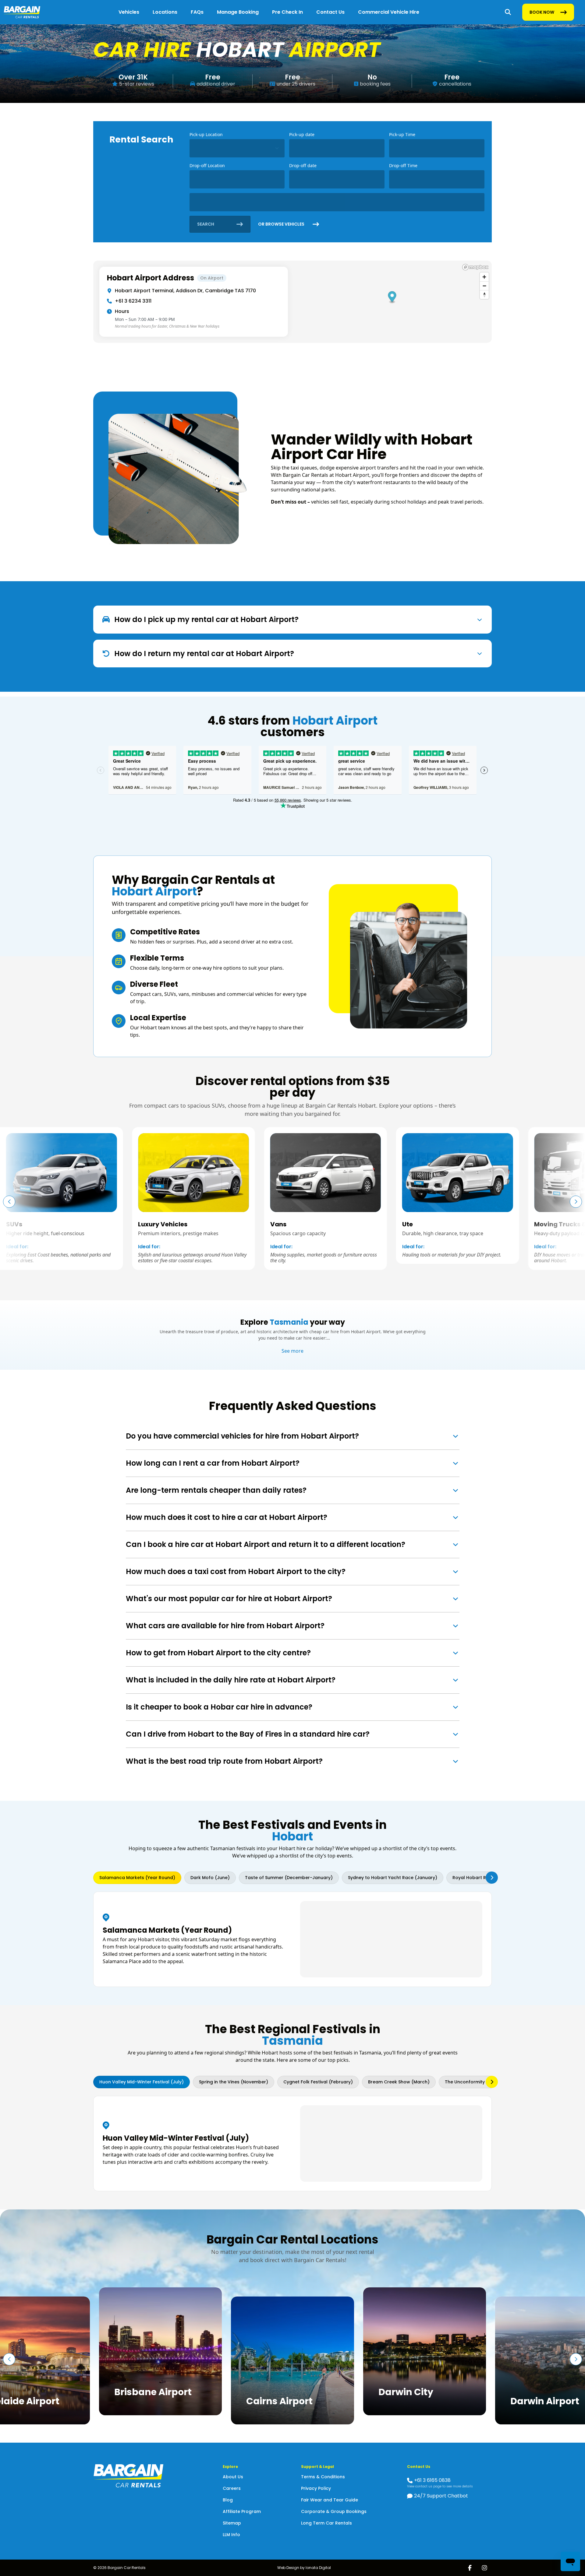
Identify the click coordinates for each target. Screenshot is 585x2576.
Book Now (542, 14)
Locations (165, 12)
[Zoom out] (484, 286)
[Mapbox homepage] (475, 267)
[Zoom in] (484, 277)
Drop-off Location (207, 165)
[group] (61, 1198)
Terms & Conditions (323, 2477)
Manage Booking (238, 12)
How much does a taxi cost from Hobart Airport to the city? (236, 1571)
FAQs (197, 12)
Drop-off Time (403, 165)
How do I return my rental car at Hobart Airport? (204, 654)
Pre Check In (287, 12)
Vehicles (129, 12)
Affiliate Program (242, 2511)
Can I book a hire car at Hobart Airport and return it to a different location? (266, 1544)
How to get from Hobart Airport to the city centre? (218, 1653)
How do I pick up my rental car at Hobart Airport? (206, 619)
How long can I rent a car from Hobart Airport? (213, 1463)
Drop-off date (303, 165)
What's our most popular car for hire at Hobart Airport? (229, 1599)
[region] (292, 302)
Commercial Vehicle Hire (389, 12)
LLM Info (231, 2535)
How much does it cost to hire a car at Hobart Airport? (227, 1517)
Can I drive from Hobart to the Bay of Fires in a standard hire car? (248, 1734)
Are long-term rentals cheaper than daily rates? (216, 1490)
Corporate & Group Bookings (334, 2511)
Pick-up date (302, 134)
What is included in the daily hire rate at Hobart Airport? (231, 1680)
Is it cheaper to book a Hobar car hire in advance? (219, 1707)
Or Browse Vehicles (281, 224)
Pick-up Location (206, 134)
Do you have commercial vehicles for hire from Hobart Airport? (242, 1436)
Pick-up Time (402, 134)
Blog (228, 2500)
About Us (233, 2477)
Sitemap (232, 2523)
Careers (232, 2488)
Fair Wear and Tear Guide (330, 2500)
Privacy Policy (316, 2488)
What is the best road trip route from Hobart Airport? (224, 1761)
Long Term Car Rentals (326, 2523)
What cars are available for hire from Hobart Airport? (225, 1626)
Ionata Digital (318, 2568)
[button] (576, 1202)
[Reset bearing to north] (484, 295)
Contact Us (330, 12)
